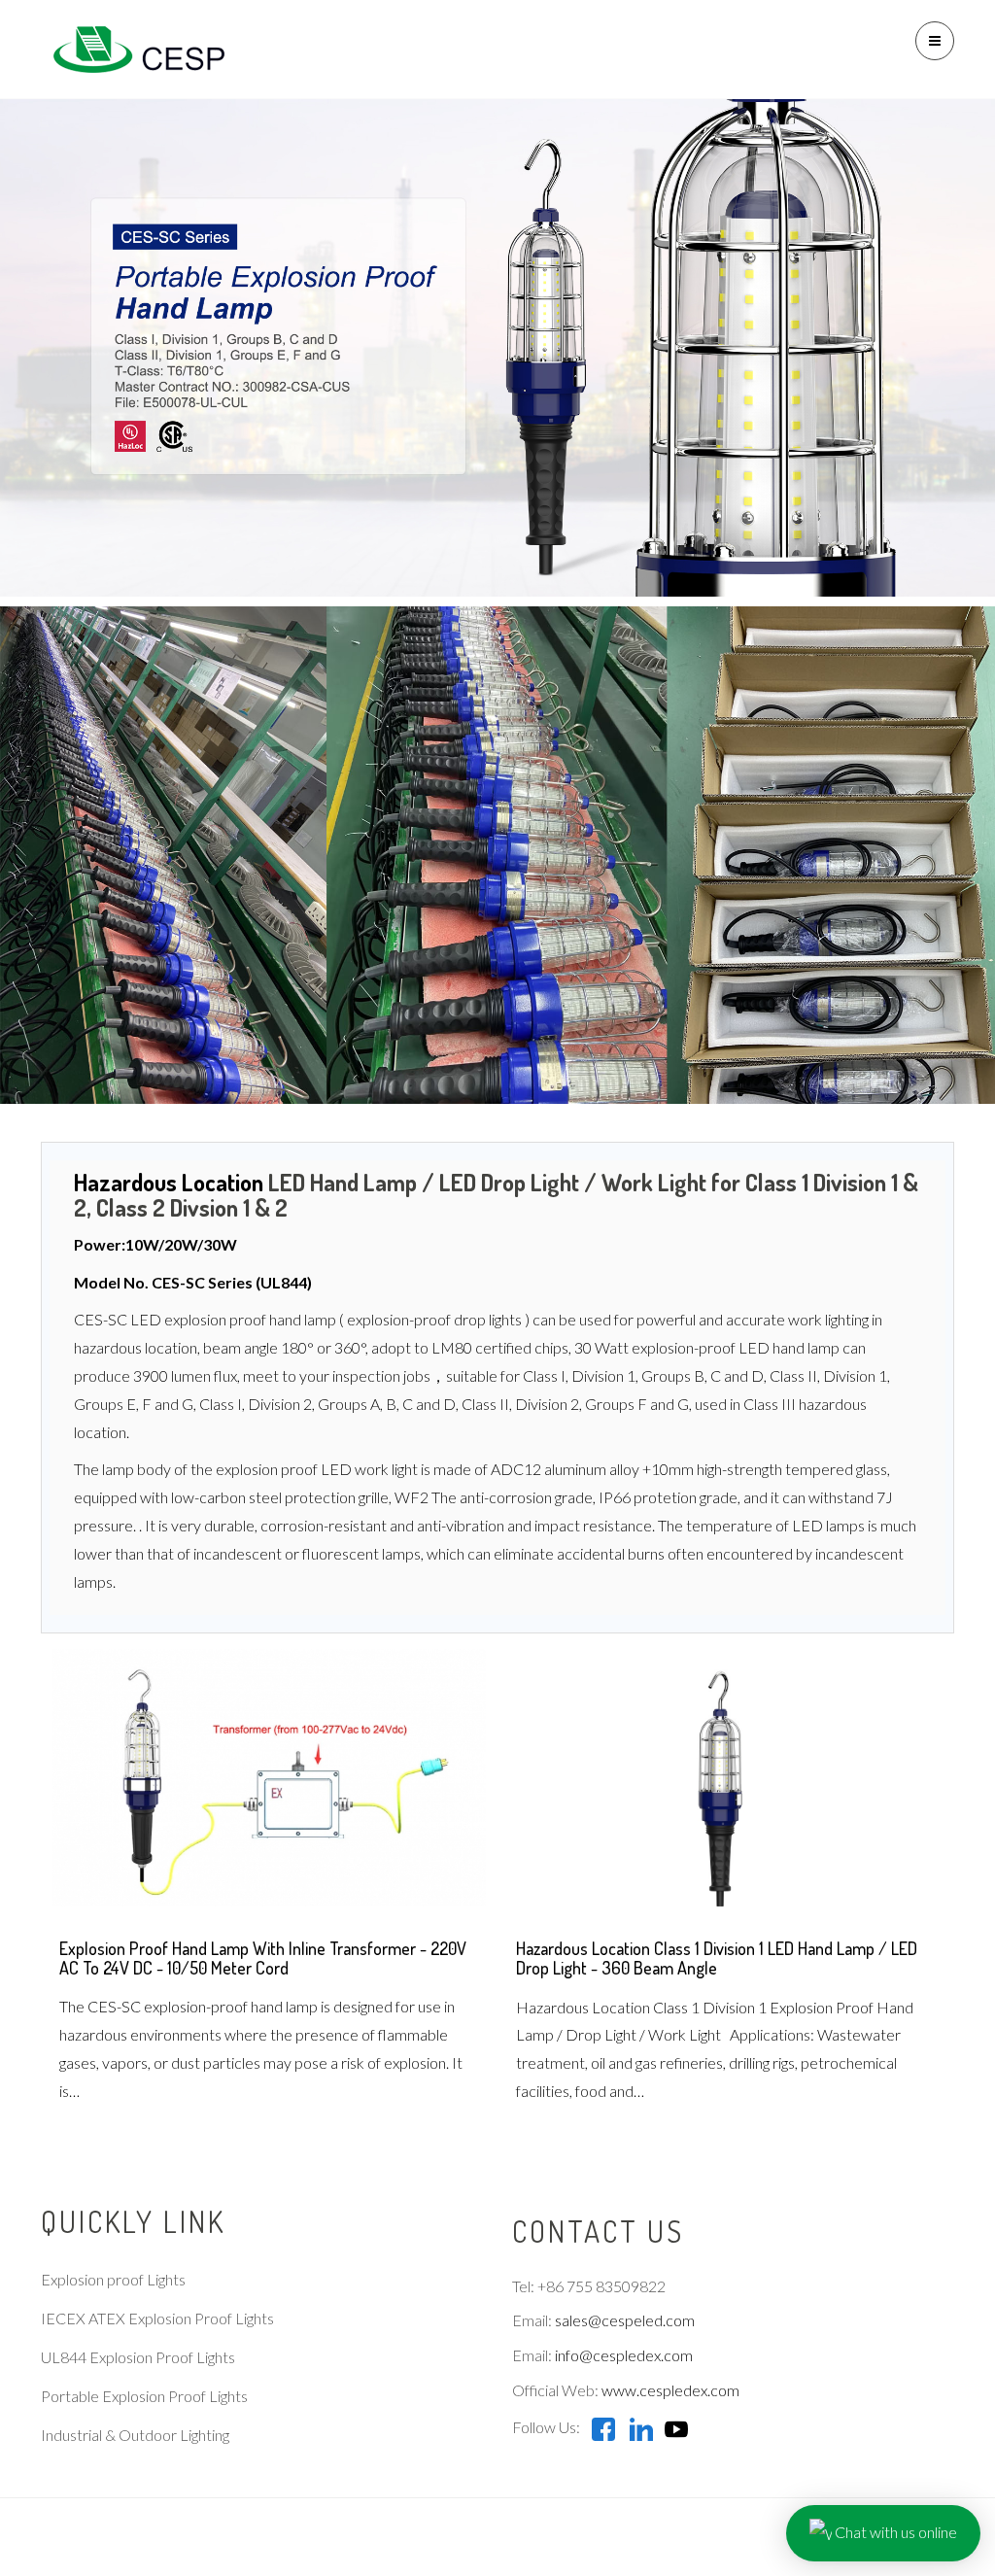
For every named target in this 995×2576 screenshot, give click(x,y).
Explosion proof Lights (113, 2279)
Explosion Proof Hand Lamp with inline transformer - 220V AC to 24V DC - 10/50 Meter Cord (263, 1958)
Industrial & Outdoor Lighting (135, 2435)
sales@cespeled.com (625, 2320)
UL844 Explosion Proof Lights (138, 2357)
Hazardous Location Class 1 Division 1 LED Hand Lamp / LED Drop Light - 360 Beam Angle (717, 1958)
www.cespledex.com (670, 2390)
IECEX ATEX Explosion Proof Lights (157, 2318)
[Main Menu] (935, 41)
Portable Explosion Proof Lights (144, 2396)
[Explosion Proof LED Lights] (133, 49)
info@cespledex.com (624, 2355)
